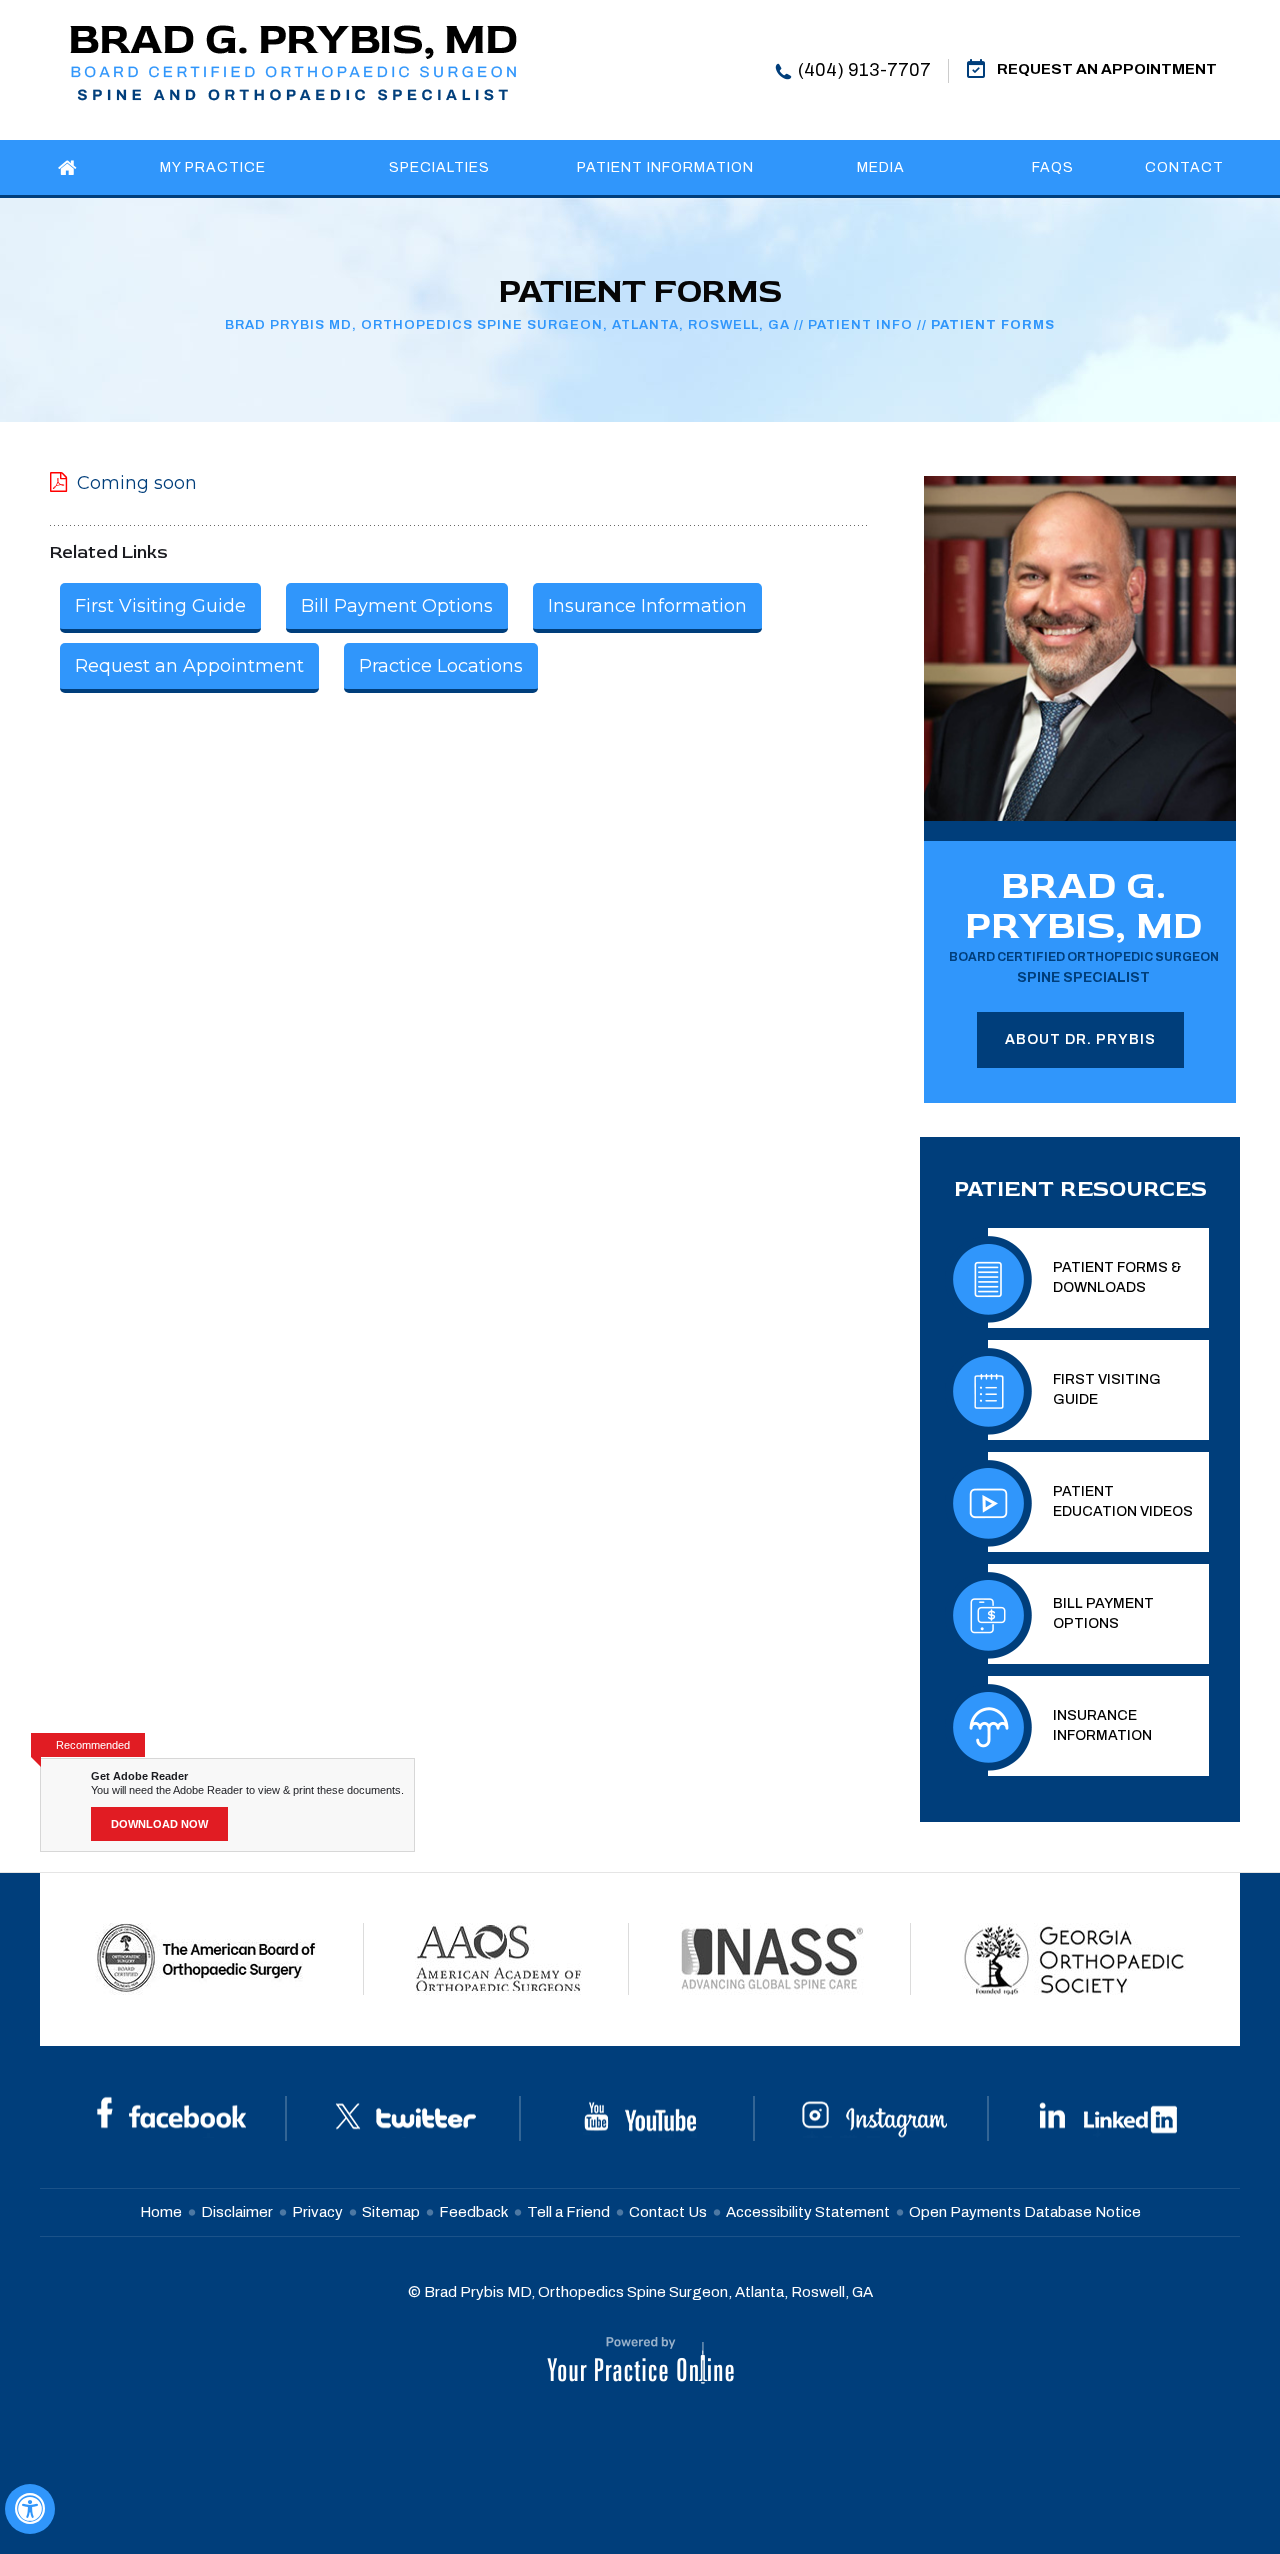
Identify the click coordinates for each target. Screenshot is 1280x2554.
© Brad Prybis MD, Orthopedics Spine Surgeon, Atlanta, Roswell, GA (640, 2292)
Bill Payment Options (397, 606)
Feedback (473, 2212)
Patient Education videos (1123, 1501)
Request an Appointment (189, 666)
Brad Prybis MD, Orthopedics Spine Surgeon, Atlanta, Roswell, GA (507, 325)
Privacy (317, 2212)
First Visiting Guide (160, 606)
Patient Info (860, 325)
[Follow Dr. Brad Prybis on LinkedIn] (1108, 2117)
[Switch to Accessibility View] (30, 2509)
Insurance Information (647, 606)
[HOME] (68, 167)
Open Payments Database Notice (1025, 2212)
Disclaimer (237, 2212)
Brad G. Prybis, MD (1084, 923)
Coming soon (137, 483)
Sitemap (391, 2212)
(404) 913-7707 (864, 70)
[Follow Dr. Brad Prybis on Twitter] (406, 2117)
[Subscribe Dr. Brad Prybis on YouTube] (640, 2117)
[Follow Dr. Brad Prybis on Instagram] (874, 2117)
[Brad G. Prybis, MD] (293, 61)
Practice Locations (441, 666)
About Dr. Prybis (1080, 1039)
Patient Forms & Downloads (1117, 1277)
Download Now (159, 1824)
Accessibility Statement (808, 2212)
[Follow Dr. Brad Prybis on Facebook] (172, 2117)
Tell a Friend (568, 2212)
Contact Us (668, 2212)
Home (161, 2212)
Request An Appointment (1107, 69)
